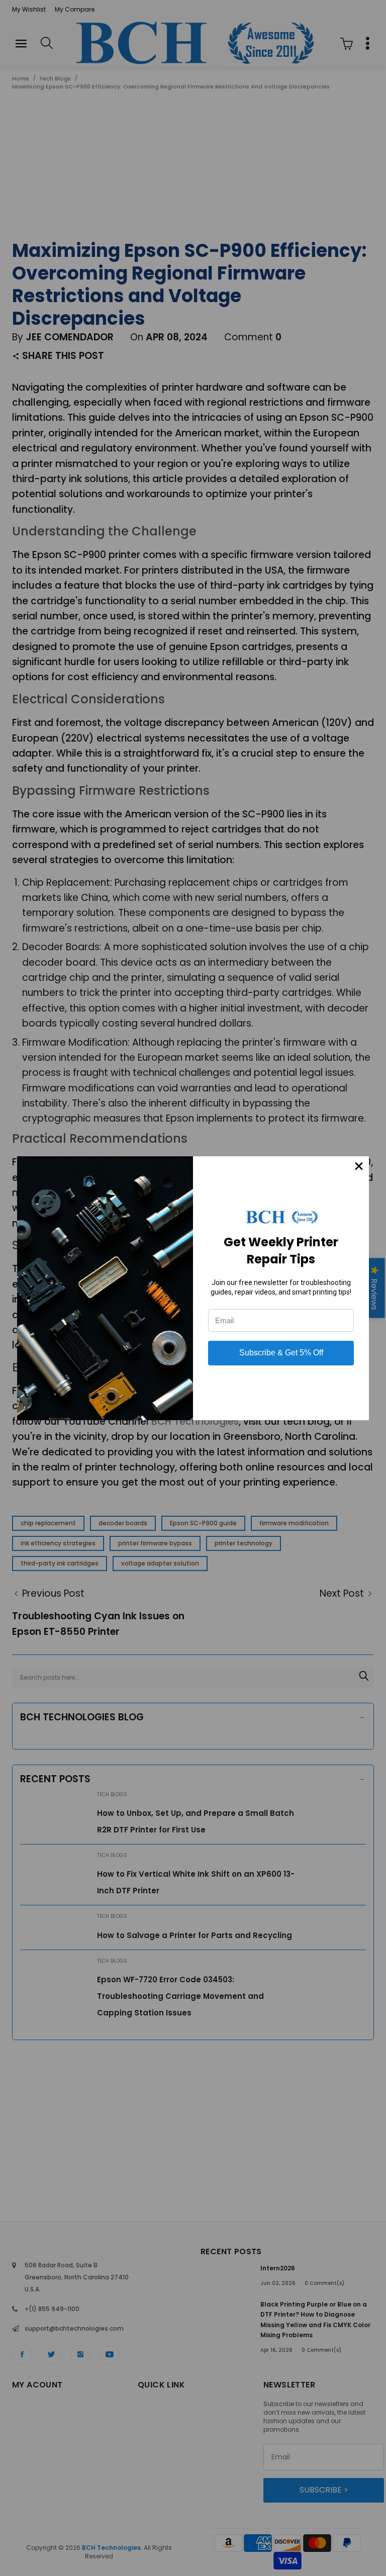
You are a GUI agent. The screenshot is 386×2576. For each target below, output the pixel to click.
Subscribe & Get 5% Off (281, 1353)
